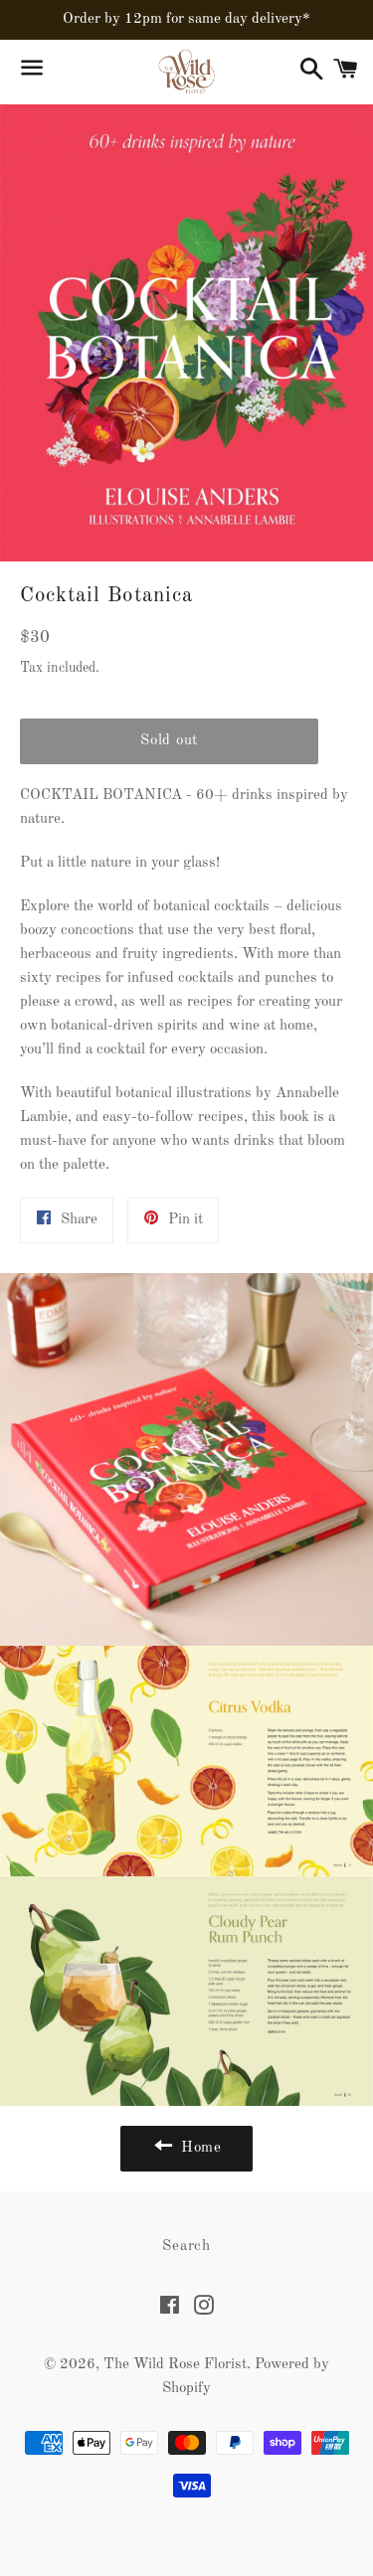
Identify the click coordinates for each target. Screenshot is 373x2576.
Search (186, 2247)
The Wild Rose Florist (175, 2365)
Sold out (169, 741)
